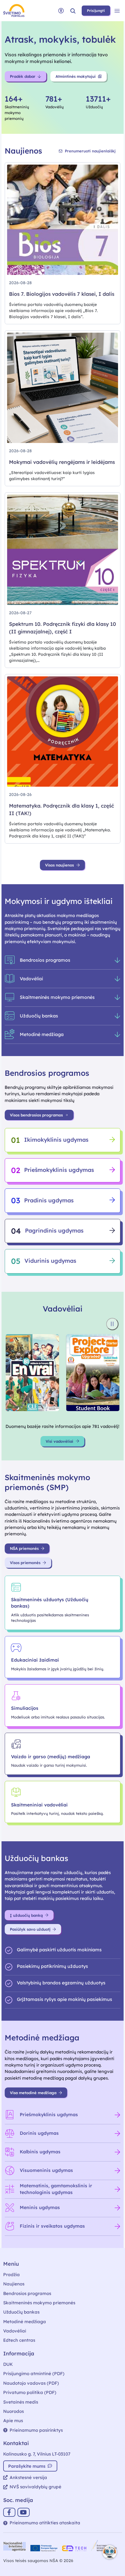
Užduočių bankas (21, 2312)
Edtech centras (19, 2340)
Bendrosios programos (27, 2293)
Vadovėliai (15, 2331)
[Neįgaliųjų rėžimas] (61, 11)
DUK (8, 2364)
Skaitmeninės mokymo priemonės (39, 2303)
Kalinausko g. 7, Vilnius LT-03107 (37, 2454)
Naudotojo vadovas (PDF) (31, 2383)
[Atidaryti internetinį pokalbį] (110, 2552)
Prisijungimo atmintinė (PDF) (34, 2374)
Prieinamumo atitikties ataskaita (45, 2523)
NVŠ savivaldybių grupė (35, 2487)
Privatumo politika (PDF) (30, 2392)
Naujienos (14, 2284)
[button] (73, 11)
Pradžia (11, 2275)
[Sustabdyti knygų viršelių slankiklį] (112, 1324)
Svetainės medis (21, 2402)
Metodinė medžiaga (25, 2322)
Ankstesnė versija (28, 2477)
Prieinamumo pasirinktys (36, 2430)
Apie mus (13, 2421)
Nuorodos (14, 2411)
